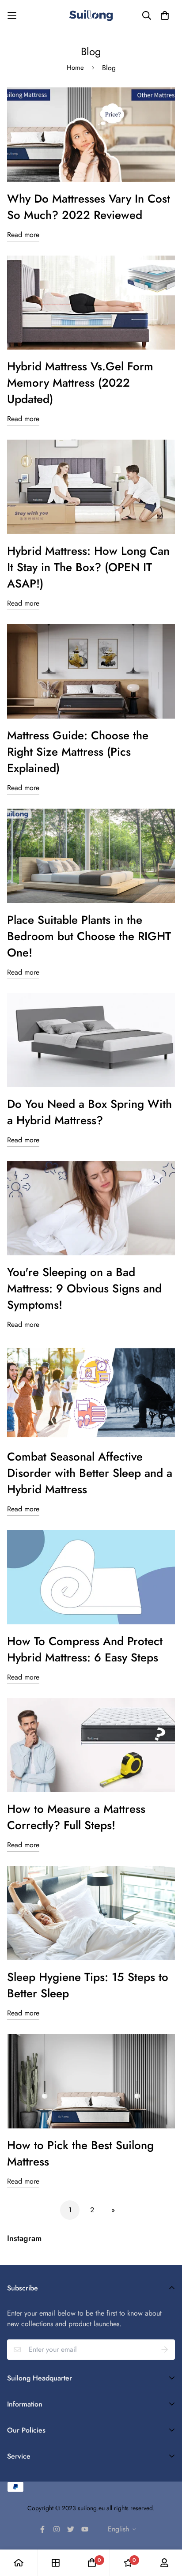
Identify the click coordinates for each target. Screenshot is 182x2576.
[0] (92, 2563)
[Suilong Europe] (91, 15)
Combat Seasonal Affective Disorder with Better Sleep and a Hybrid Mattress (90, 1473)
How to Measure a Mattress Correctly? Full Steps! (76, 1817)
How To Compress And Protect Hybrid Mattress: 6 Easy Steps (85, 1649)
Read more (23, 235)
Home (75, 68)
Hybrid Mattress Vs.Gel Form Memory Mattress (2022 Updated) (80, 383)
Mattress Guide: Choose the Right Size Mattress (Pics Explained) (78, 752)
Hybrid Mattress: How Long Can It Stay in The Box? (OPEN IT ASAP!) (88, 567)
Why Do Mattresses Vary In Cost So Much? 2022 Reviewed (89, 207)
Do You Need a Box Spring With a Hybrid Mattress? (89, 1112)
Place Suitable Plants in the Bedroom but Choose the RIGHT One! (89, 936)
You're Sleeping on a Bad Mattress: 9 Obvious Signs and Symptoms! (84, 1288)
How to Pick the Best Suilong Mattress (80, 2153)
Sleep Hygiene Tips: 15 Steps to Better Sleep (88, 1985)
